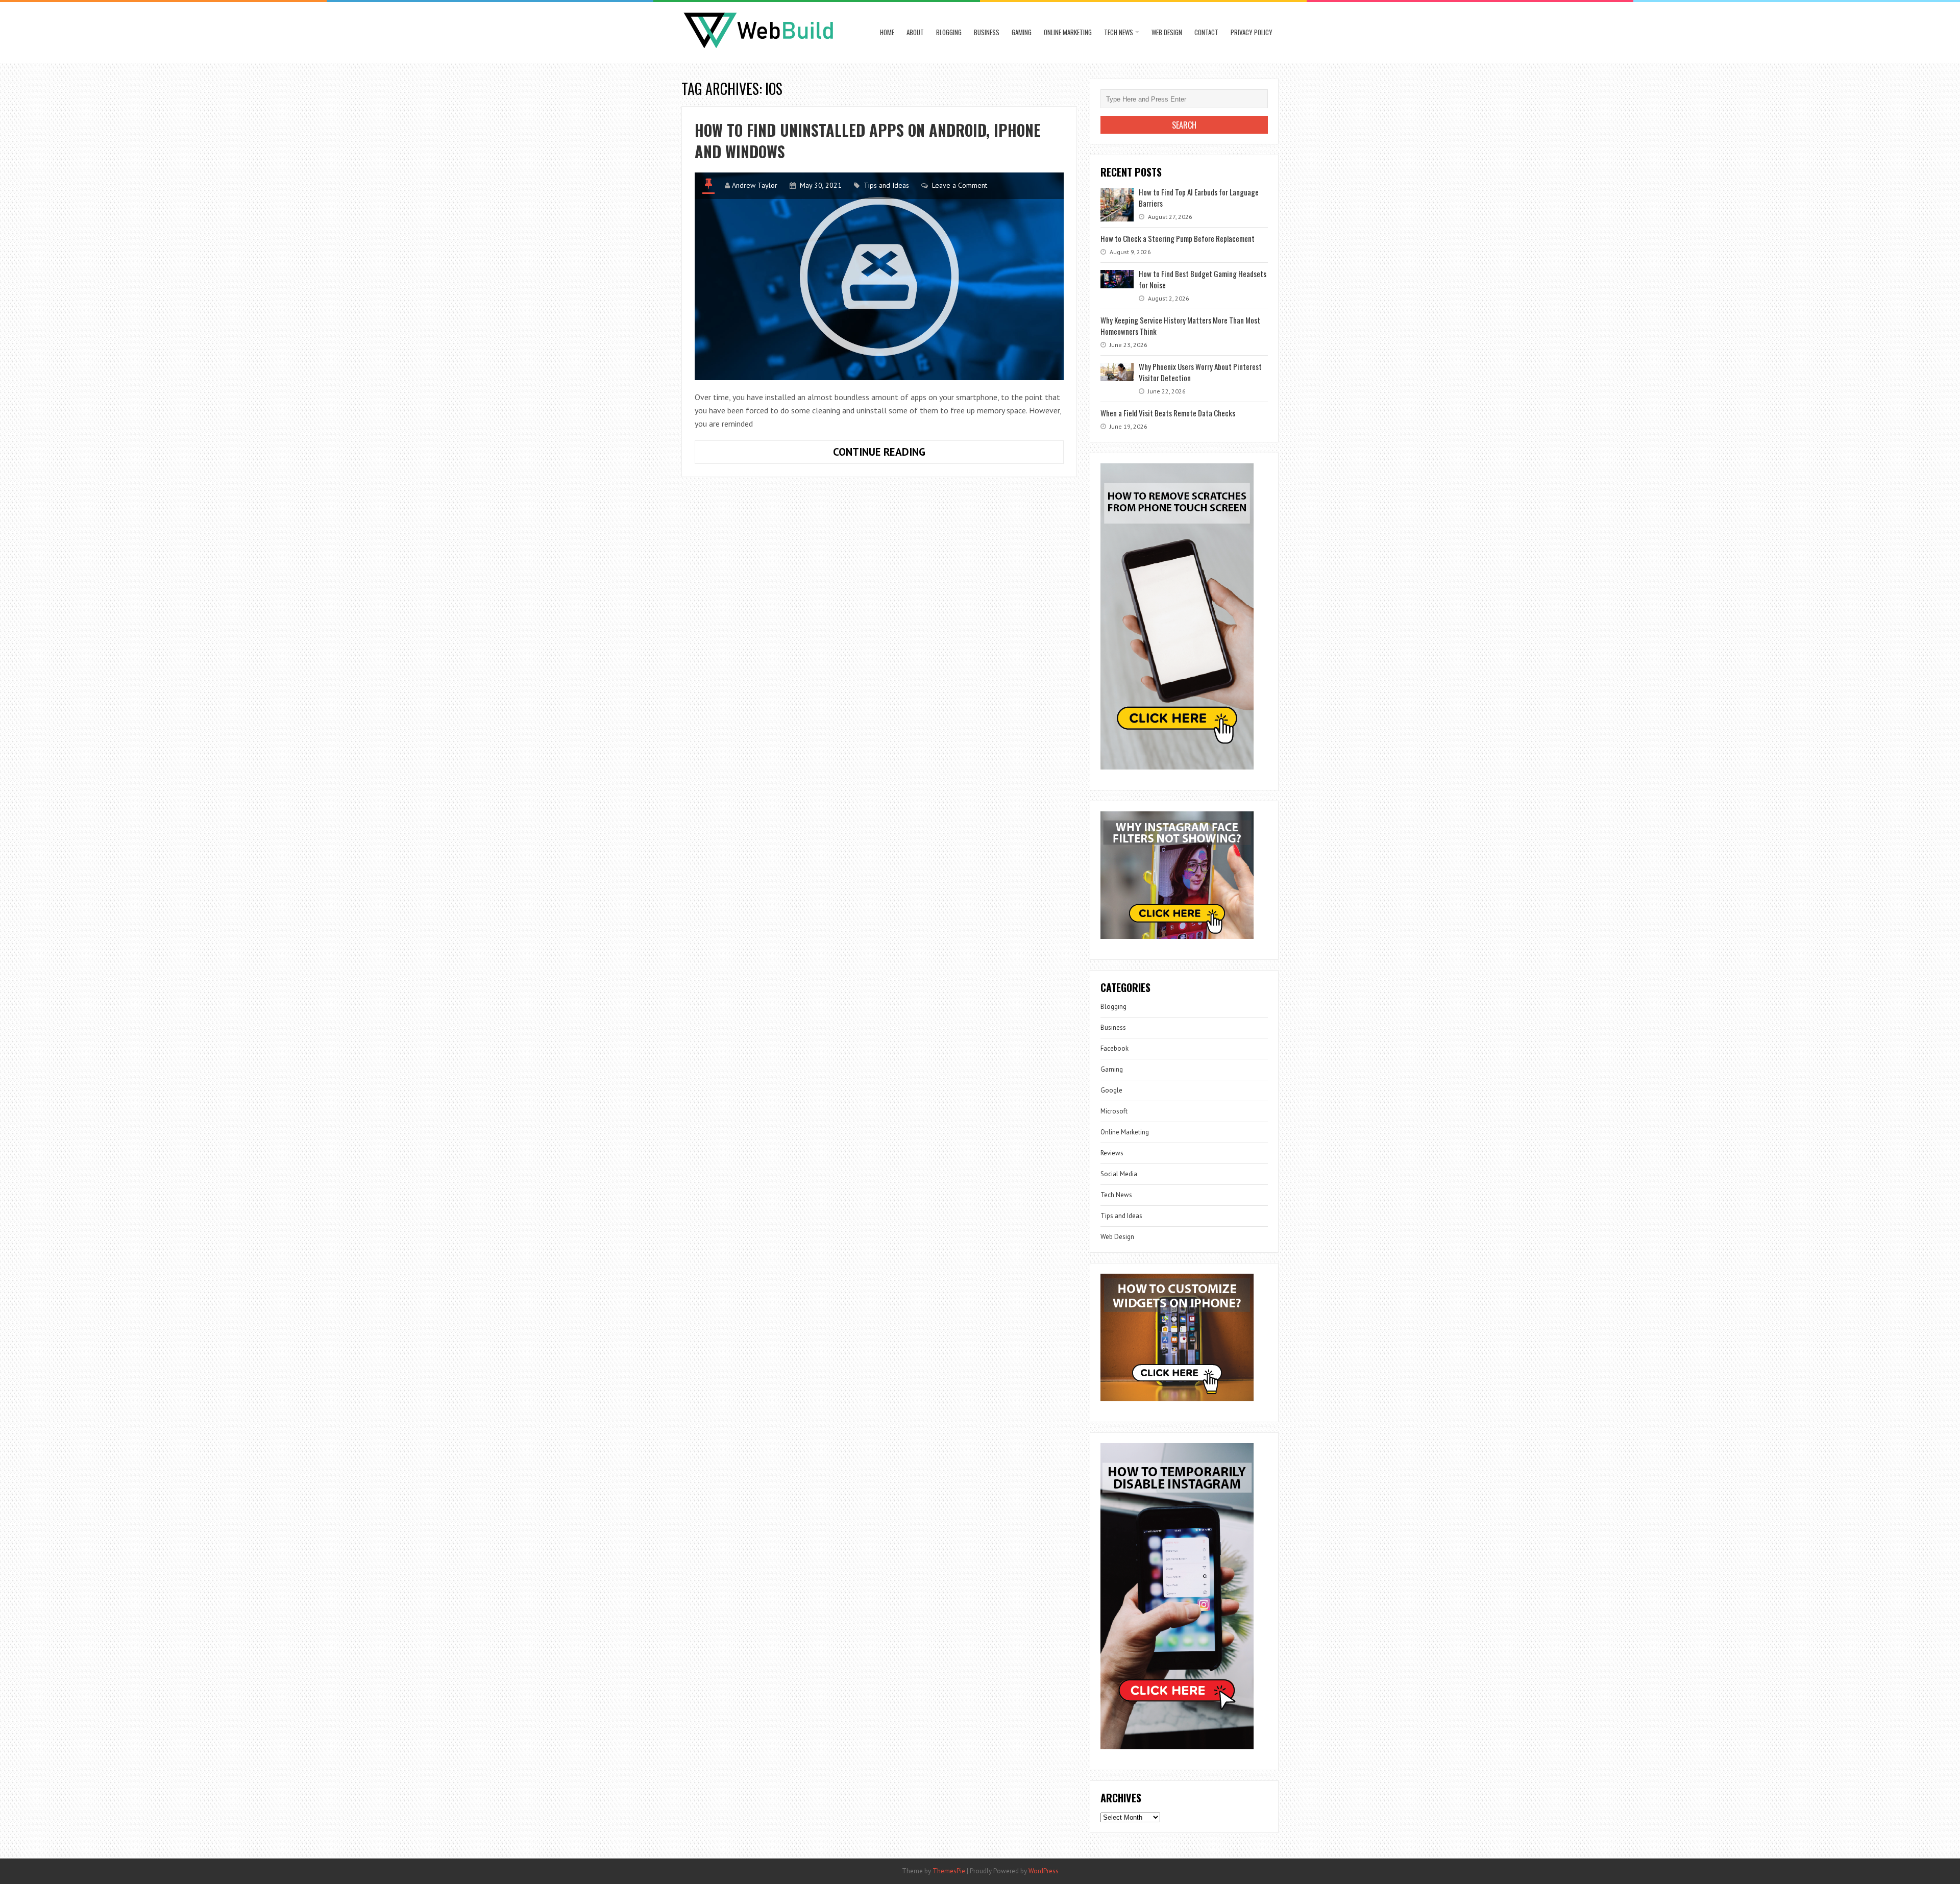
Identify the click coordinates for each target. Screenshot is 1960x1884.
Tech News (1119, 32)
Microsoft (1114, 1111)
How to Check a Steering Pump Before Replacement (1178, 238)
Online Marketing (1068, 32)
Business (987, 32)
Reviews (1112, 1153)
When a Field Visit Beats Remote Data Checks (1168, 413)
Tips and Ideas (886, 185)
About (915, 32)
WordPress (1044, 1871)
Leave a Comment (960, 185)
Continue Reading (911, 454)
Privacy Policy (1252, 32)
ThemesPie (949, 1871)
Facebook (1114, 1048)
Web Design (1167, 32)
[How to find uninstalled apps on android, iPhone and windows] (879, 276)
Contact (1206, 32)
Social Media (1119, 1174)
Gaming (1022, 32)
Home (887, 32)
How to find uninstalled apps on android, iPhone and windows (868, 141)
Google (1111, 1090)
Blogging (949, 32)
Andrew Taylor (755, 185)
